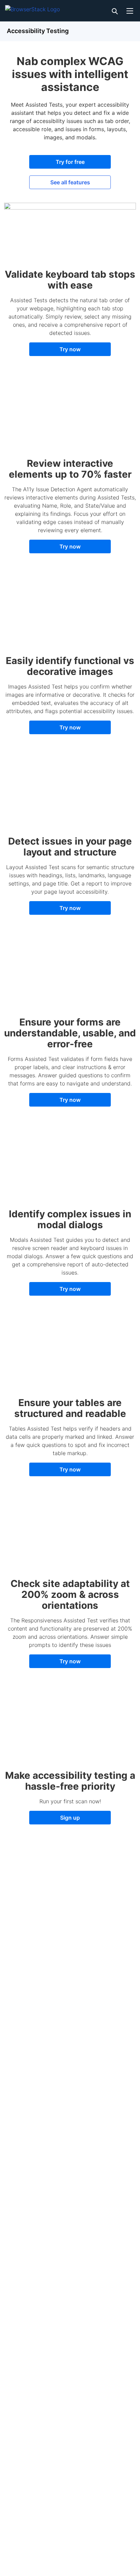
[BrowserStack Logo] (32, 8)
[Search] (114, 11)
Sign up (70, 1818)
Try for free (70, 162)
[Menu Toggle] (130, 11)
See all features (70, 182)
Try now (70, 349)
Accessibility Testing (38, 31)
